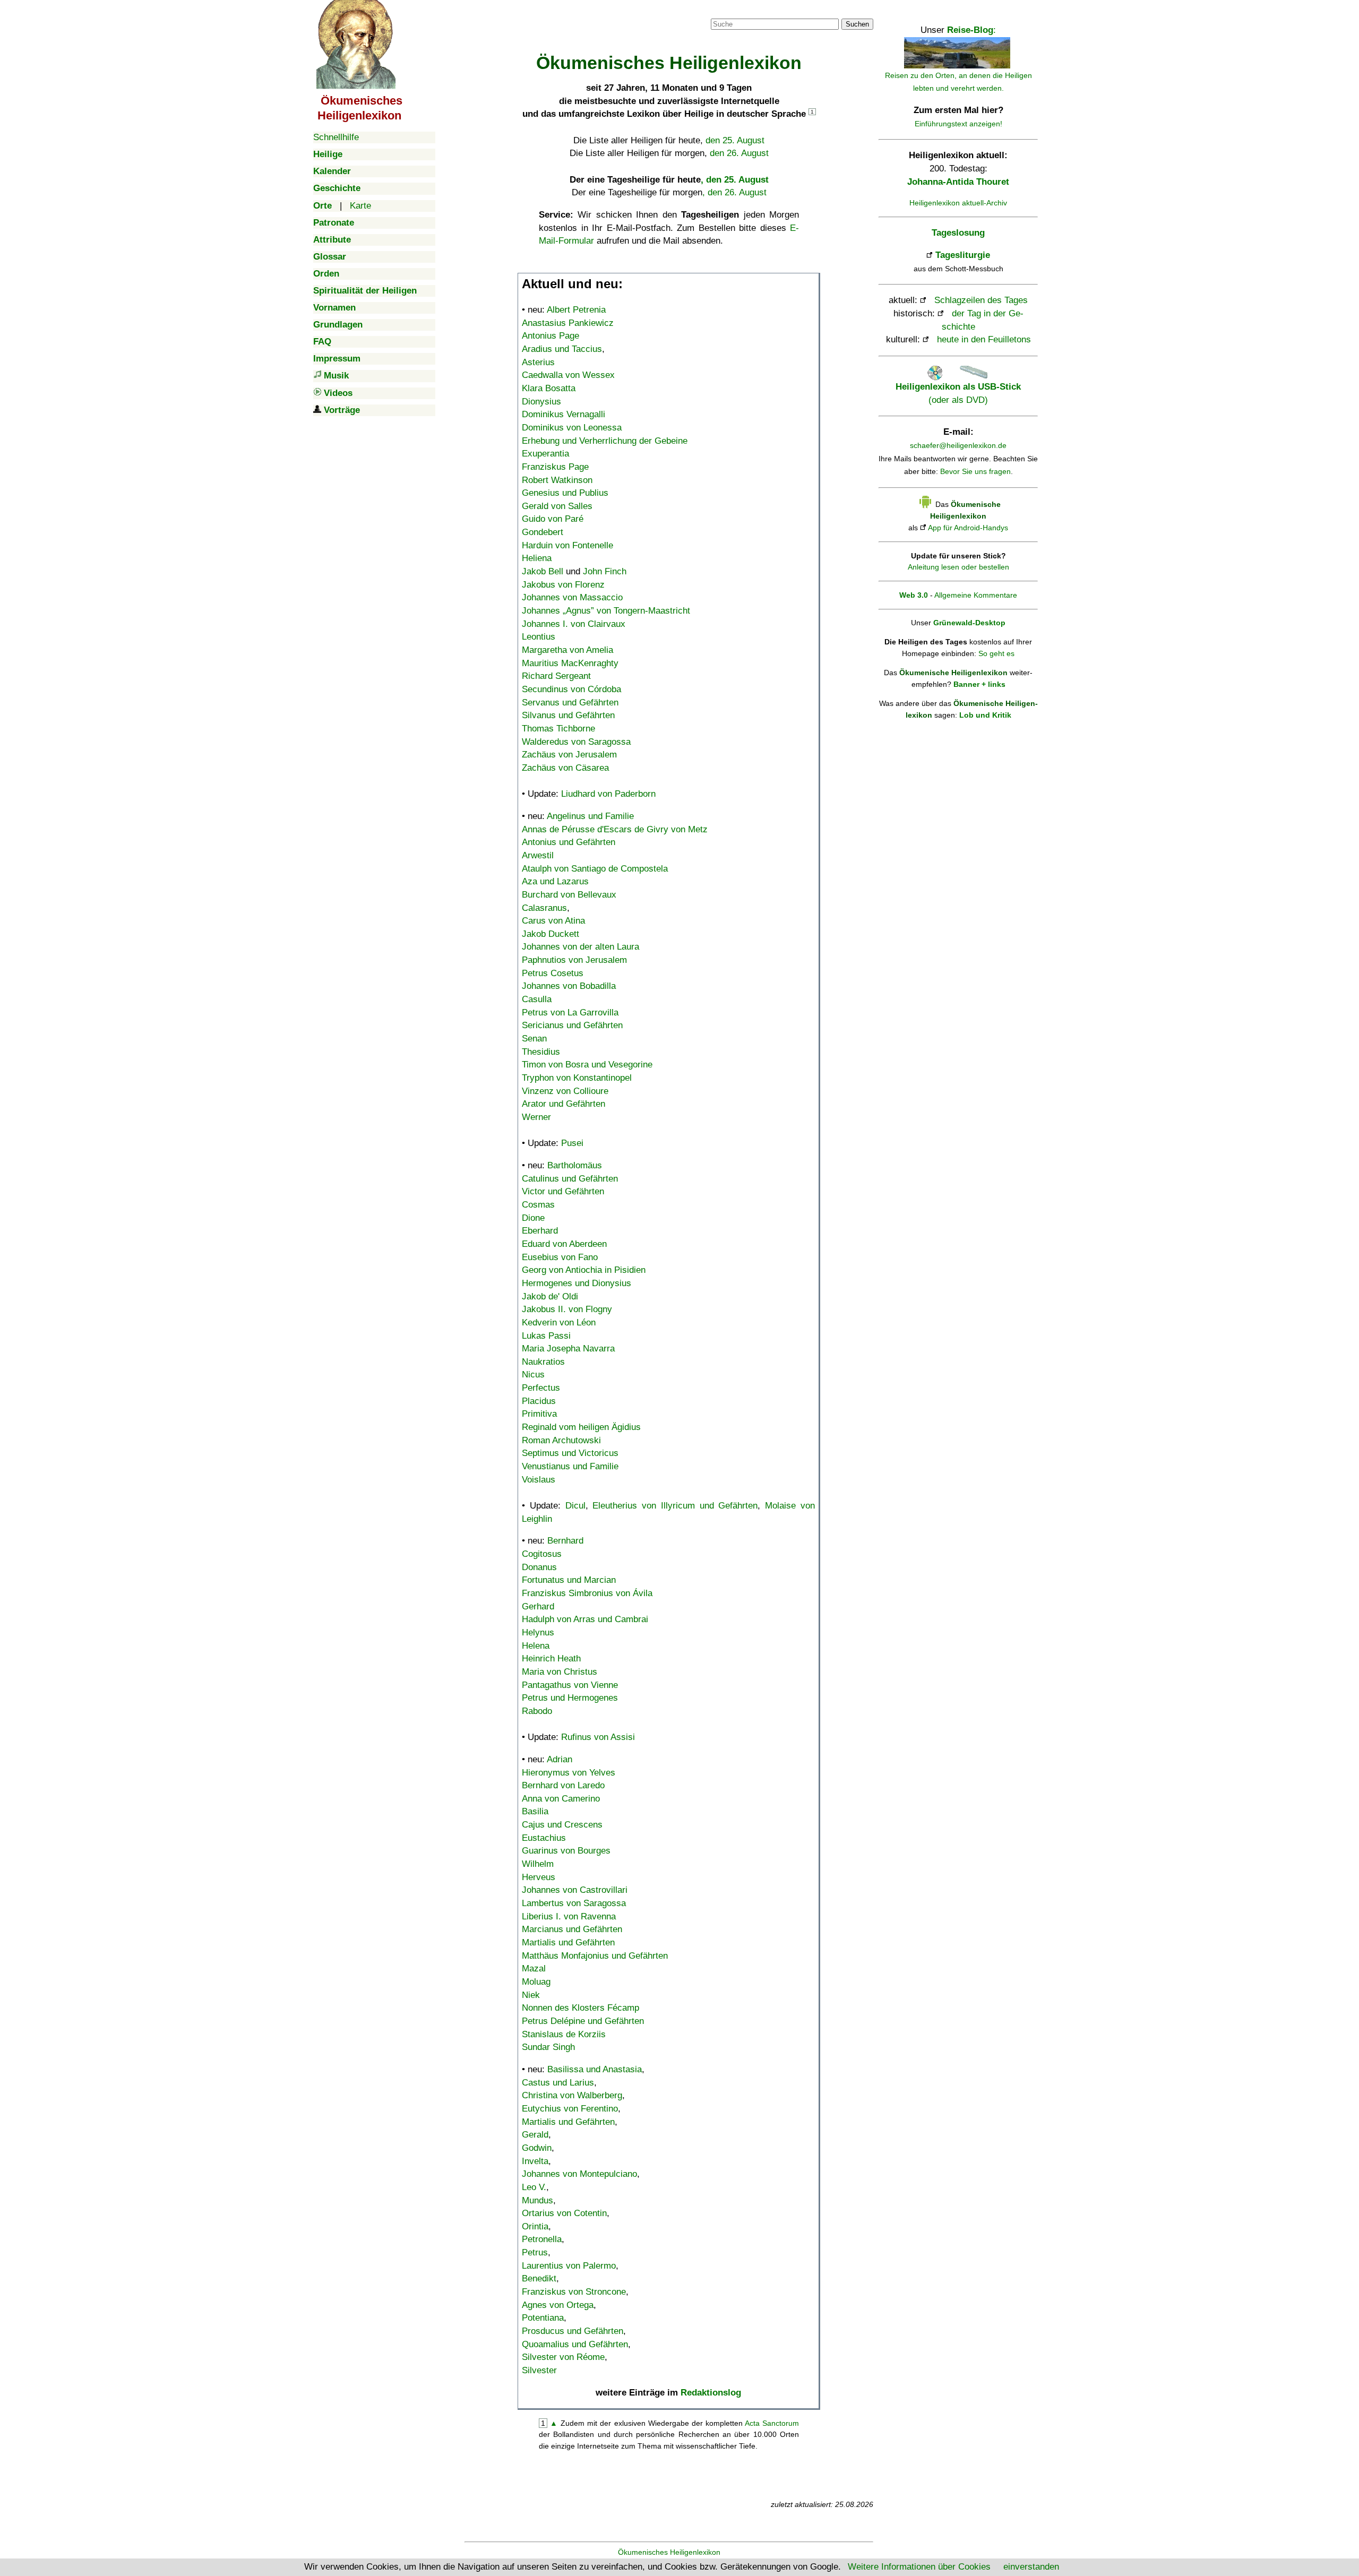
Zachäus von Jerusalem (569, 755)
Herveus (539, 1877)
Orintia (535, 2226)
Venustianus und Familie (570, 1466)
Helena (536, 1646)
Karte (360, 206)
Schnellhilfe (336, 137)
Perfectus (541, 1388)
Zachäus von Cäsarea (565, 768)
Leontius (539, 637)
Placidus (539, 1401)
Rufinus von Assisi (598, 1737)
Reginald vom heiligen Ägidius (581, 1427)
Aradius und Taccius (562, 349)
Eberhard (540, 1231)
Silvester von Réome (563, 2357)
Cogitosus (542, 1554)
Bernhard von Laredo (563, 1785)
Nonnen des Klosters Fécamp (580, 2008)
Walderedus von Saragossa (576, 742)
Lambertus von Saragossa (574, 1903)
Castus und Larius (558, 2083)
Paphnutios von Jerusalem (574, 960)
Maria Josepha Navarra (568, 1349)
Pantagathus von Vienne (570, 1685)
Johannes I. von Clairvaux (574, 624)
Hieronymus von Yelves (569, 1773)
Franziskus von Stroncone (574, 2292)
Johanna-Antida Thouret (958, 182)
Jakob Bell (543, 571)
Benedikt (539, 2278)
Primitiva (539, 1414)
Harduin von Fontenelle (567, 545)
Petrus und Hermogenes (570, 1698)
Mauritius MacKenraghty (570, 663)
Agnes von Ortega (558, 2305)
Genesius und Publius (565, 493)
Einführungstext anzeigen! (958, 124)
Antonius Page (551, 336)
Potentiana (543, 2318)
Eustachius (544, 1838)
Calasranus (544, 908)
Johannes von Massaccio (572, 597)
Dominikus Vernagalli (564, 414)
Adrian (560, 1759)
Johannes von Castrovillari (575, 1890)
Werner (536, 1117)
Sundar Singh (548, 2047)
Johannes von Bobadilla (569, 986)
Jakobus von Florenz (563, 585)
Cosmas (538, 1205)
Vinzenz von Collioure (565, 1091)
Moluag (536, 1982)
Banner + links (979, 684)
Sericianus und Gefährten (572, 1025)
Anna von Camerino (561, 1799)
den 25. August (735, 140)
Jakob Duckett (551, 934)
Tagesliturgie (963, 255)
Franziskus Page (555, 467)
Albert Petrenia (576, 310)
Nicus (533, 1375)
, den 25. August (735, 180)
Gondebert (543, 532)
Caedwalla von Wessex (568, 375)
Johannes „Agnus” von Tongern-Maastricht (606, 611)
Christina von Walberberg (572, 2095)
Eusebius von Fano (560, 1257)
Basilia (535, 1811)
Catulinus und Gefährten (570, 1179)
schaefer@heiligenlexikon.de (958, 445)
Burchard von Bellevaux (569, 895)
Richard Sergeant (556, 676)
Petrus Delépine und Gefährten (583, 2021)
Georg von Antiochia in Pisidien (584, 1270)
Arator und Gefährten (564, 1104)
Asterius (538, 362)
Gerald (535, 2135)
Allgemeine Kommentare (976, 595)
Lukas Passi (546, 1336)
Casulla (537, 999)
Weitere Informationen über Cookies (919, 2567)
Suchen (857, 24)
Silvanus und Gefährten (568, 715)
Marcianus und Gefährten (572, 1929)
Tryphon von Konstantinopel (577, 1078)
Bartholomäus (575, 1165)
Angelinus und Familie (590, 816)
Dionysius (541, 402)
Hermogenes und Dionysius (577, 1283)
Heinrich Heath (551, 1659)
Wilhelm (538, 1864)
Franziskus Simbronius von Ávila (587, 1593)
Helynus (538, 1632)
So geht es (996, 653)
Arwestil (538, 855)
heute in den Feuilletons (984, 339)
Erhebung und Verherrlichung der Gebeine (605, 441)
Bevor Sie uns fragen (975, 471)
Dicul (575, 1506)
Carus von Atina (553, 921)
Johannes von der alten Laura (580, 947)
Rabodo (537, 1711)
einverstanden (1031, 2567)
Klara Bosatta (549, 388)
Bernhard (565, 1541)
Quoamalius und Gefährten (575, 2344)
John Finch (605, 571)
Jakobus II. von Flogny (567, 1309)
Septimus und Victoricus (570, 1453)
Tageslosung (958, 233)
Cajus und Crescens (562, 1825)
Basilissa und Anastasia (595, 2069)
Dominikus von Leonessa (572, 428)
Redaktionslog (711, 2393)
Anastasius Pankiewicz (568, 323)
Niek (531, 1995)
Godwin (537, 2148)
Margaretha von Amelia (567, 650)
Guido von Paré (553, 519)
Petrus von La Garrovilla (570, 1013)
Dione (533, 1218)
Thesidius (541, 1052)
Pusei (572, 1143)
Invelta (535, 2161)
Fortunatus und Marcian (569, 1580)
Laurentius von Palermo (569, 2266)
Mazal (534, 1968)
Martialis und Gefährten (568, 1942)
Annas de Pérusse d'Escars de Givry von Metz (615, 829)
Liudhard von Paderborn (608, 794)
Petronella (542, 2239)
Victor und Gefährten (563, 1191)
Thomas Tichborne (558, 729)
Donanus (539, 1567)
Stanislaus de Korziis (564, 2034)
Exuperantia (545, 454)
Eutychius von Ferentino (570, 2109)
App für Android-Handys (968, 528)
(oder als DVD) (958, 393)
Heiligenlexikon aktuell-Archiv (958, 203)
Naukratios (543, 1362)
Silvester (539, 2370)
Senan (534, 1039)
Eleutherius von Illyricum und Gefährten (675, 1506)
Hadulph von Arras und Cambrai (585, 1619)
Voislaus (539, 1480)
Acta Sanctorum (772, 2423)
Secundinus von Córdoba (571, 689)
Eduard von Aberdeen (564, 1244)
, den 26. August (734, 192)
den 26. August (739, 153)
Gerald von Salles (557, 506)
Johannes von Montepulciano (579, 2174)
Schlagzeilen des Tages (981, 300)
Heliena (537, 558)
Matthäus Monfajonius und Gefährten (595, 1956)
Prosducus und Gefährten (573, 2331)
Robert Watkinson (557, 480)
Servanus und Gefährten (570, 703)
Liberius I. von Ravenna (569, 1916)
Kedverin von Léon (559, 1323)
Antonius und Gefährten (569, 842)
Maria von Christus (560, 1672)
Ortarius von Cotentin (564, 2213)
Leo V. (534, 2187)
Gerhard (538, 1606)
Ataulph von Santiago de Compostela (595, 869)
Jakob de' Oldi (550, 1296)
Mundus (537, 2200)
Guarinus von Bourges (566, 1851)
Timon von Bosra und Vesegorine (587, 1065)
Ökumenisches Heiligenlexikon (669, 2552)
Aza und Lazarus (555, 881)
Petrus (535, 2252)
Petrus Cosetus (553, 973)
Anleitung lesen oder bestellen (958, 567)
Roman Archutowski (561, 1440)
